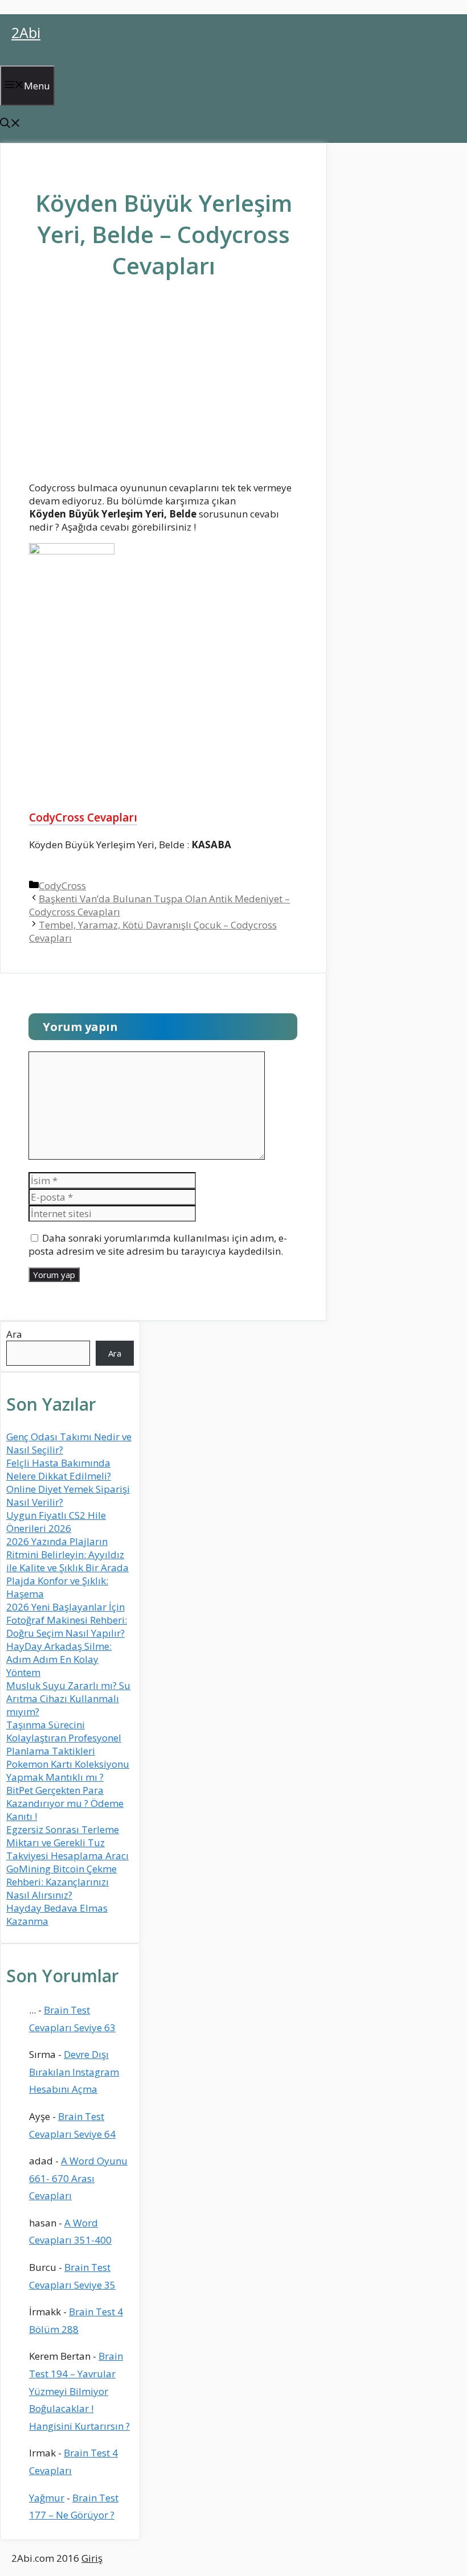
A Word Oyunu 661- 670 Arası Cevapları (78, 2178)
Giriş (92, 2558)
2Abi (26, 32)
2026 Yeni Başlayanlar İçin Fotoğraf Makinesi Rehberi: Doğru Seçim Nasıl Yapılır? (67, 1620)
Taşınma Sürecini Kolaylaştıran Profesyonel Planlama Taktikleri (64, 1738)
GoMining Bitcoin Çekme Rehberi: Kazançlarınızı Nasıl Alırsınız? (62, 1882)
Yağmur (47, 2498)
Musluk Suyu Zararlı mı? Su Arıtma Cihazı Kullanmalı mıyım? (68, 1698)
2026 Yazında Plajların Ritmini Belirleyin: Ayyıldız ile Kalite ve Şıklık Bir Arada (67, 1554)
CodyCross (62, 886)
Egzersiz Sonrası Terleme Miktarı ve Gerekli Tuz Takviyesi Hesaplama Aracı (67, 1842)
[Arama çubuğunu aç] (10, 124)
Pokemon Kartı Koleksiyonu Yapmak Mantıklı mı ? (68, 1770)
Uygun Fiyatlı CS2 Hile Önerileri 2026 (56, 1522)
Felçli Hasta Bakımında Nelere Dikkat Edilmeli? (59, 1469)
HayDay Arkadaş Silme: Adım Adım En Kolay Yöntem (59, 1659)
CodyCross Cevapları (83, 817)
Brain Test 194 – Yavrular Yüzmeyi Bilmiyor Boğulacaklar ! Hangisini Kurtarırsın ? (79, 2391)
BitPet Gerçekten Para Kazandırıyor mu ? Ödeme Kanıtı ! (65, 1803)
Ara (14, 1334)
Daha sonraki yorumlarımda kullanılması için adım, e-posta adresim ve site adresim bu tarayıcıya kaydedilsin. (158, 1244)
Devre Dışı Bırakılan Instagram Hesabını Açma (74, 2072)
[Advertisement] (163, 389)
